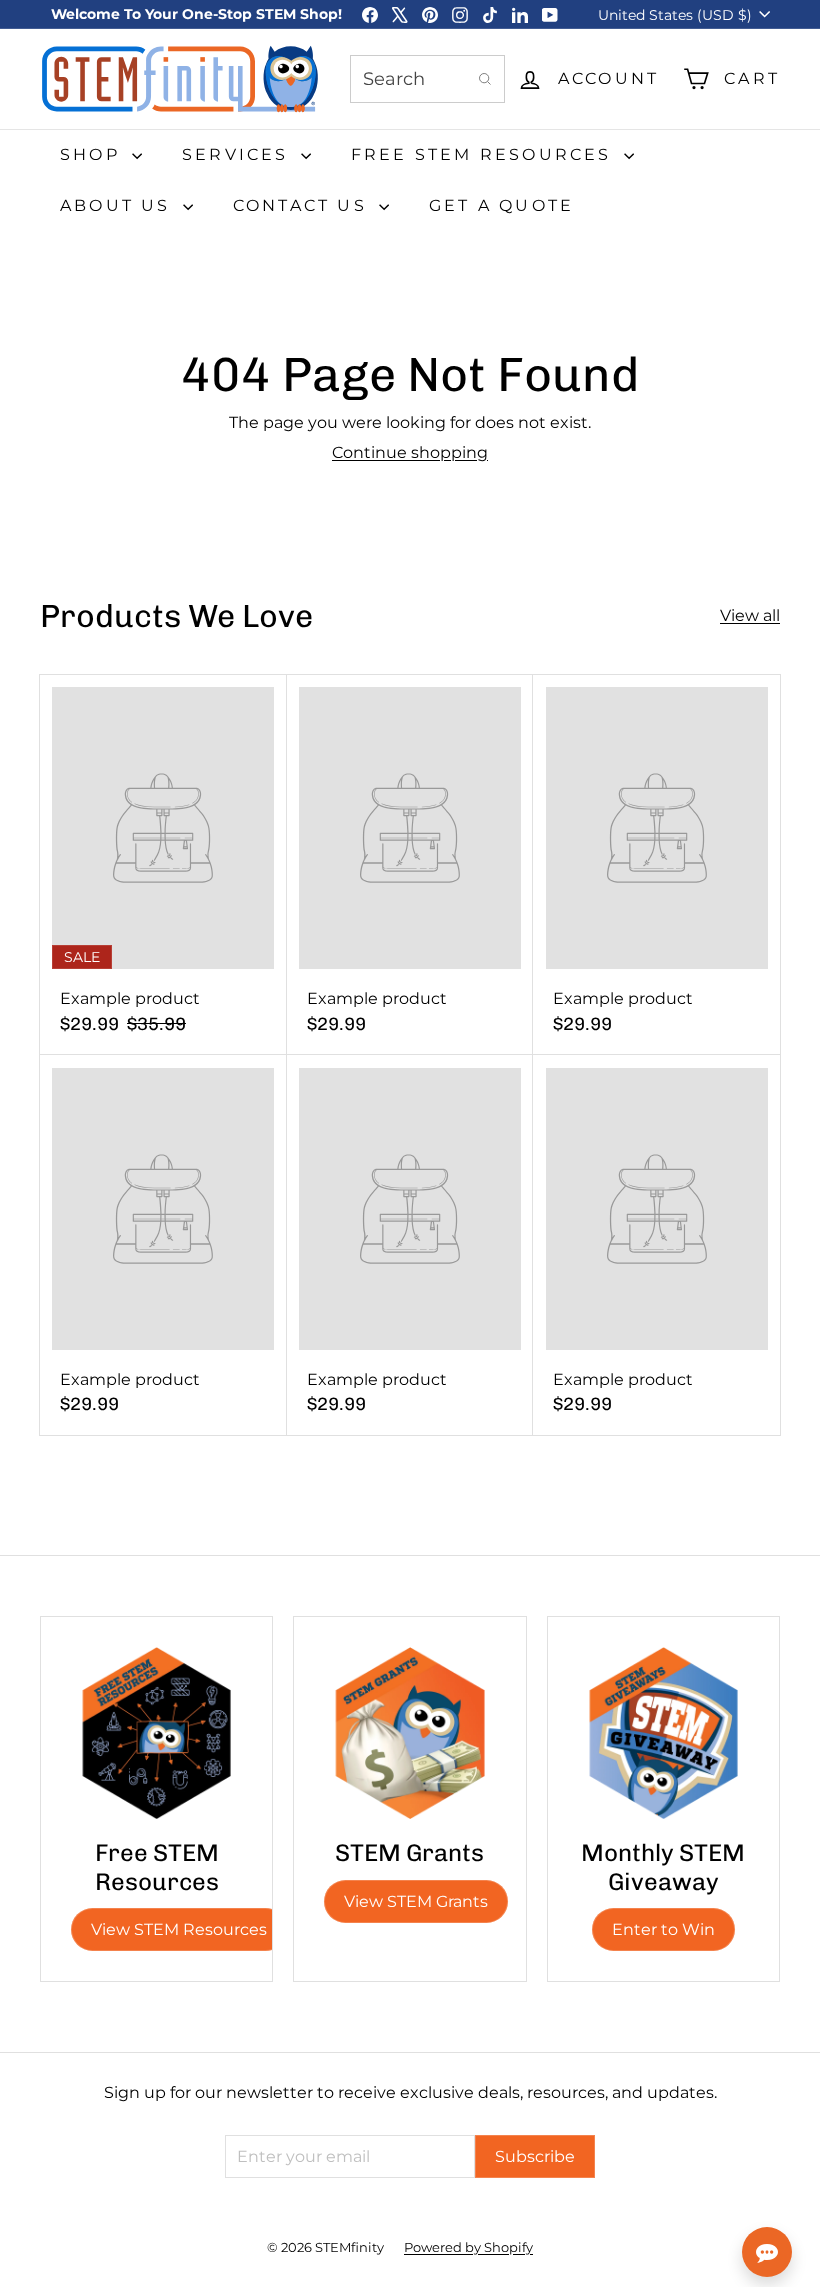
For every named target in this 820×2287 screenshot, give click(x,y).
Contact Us (303, 205)
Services (239, 154)
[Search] (485, 79)
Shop (93, 154)
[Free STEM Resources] (156, 1732)
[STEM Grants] (409, 1732)
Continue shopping (410, 452)
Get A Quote (501, 205)
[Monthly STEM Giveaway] (663, 1732)
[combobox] (427, 79)
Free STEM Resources (485, 154)
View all (750, 615)
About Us (119, 205)
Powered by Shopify (468, 2247)
